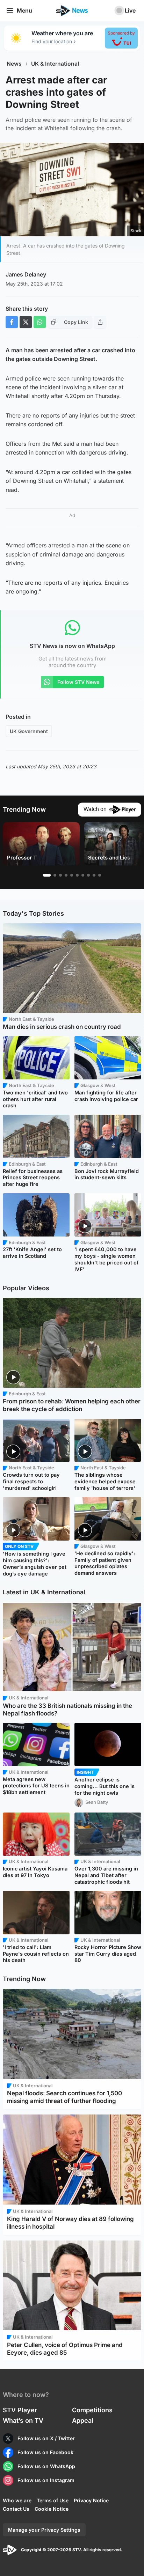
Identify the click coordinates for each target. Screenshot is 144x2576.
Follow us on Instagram (46, 2480)
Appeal (83, 2420)
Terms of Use (53, 2500)
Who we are (17, 2500)
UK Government (29, 731)
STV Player (20, 2410)
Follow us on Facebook (45, 2452)
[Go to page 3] (60, 875)
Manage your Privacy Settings (44, 2530)
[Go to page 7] (83, 875)
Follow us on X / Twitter (46, 2438)
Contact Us (16, 2509)
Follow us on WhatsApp (46, 2466)
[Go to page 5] (72, 875)
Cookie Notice (52, 2509)
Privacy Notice (91, 2500)
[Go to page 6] (77, 875)
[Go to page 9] (94, 875)
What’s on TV (23, 2420)
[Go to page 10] (100, 875)
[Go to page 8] (88, 875)
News (14, 64)
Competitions (92, 2410)
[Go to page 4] (66, 875)
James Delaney (26, 274)
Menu (24, 10)
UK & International (55, 64)
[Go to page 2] (55, 875)
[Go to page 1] (47, 875)
